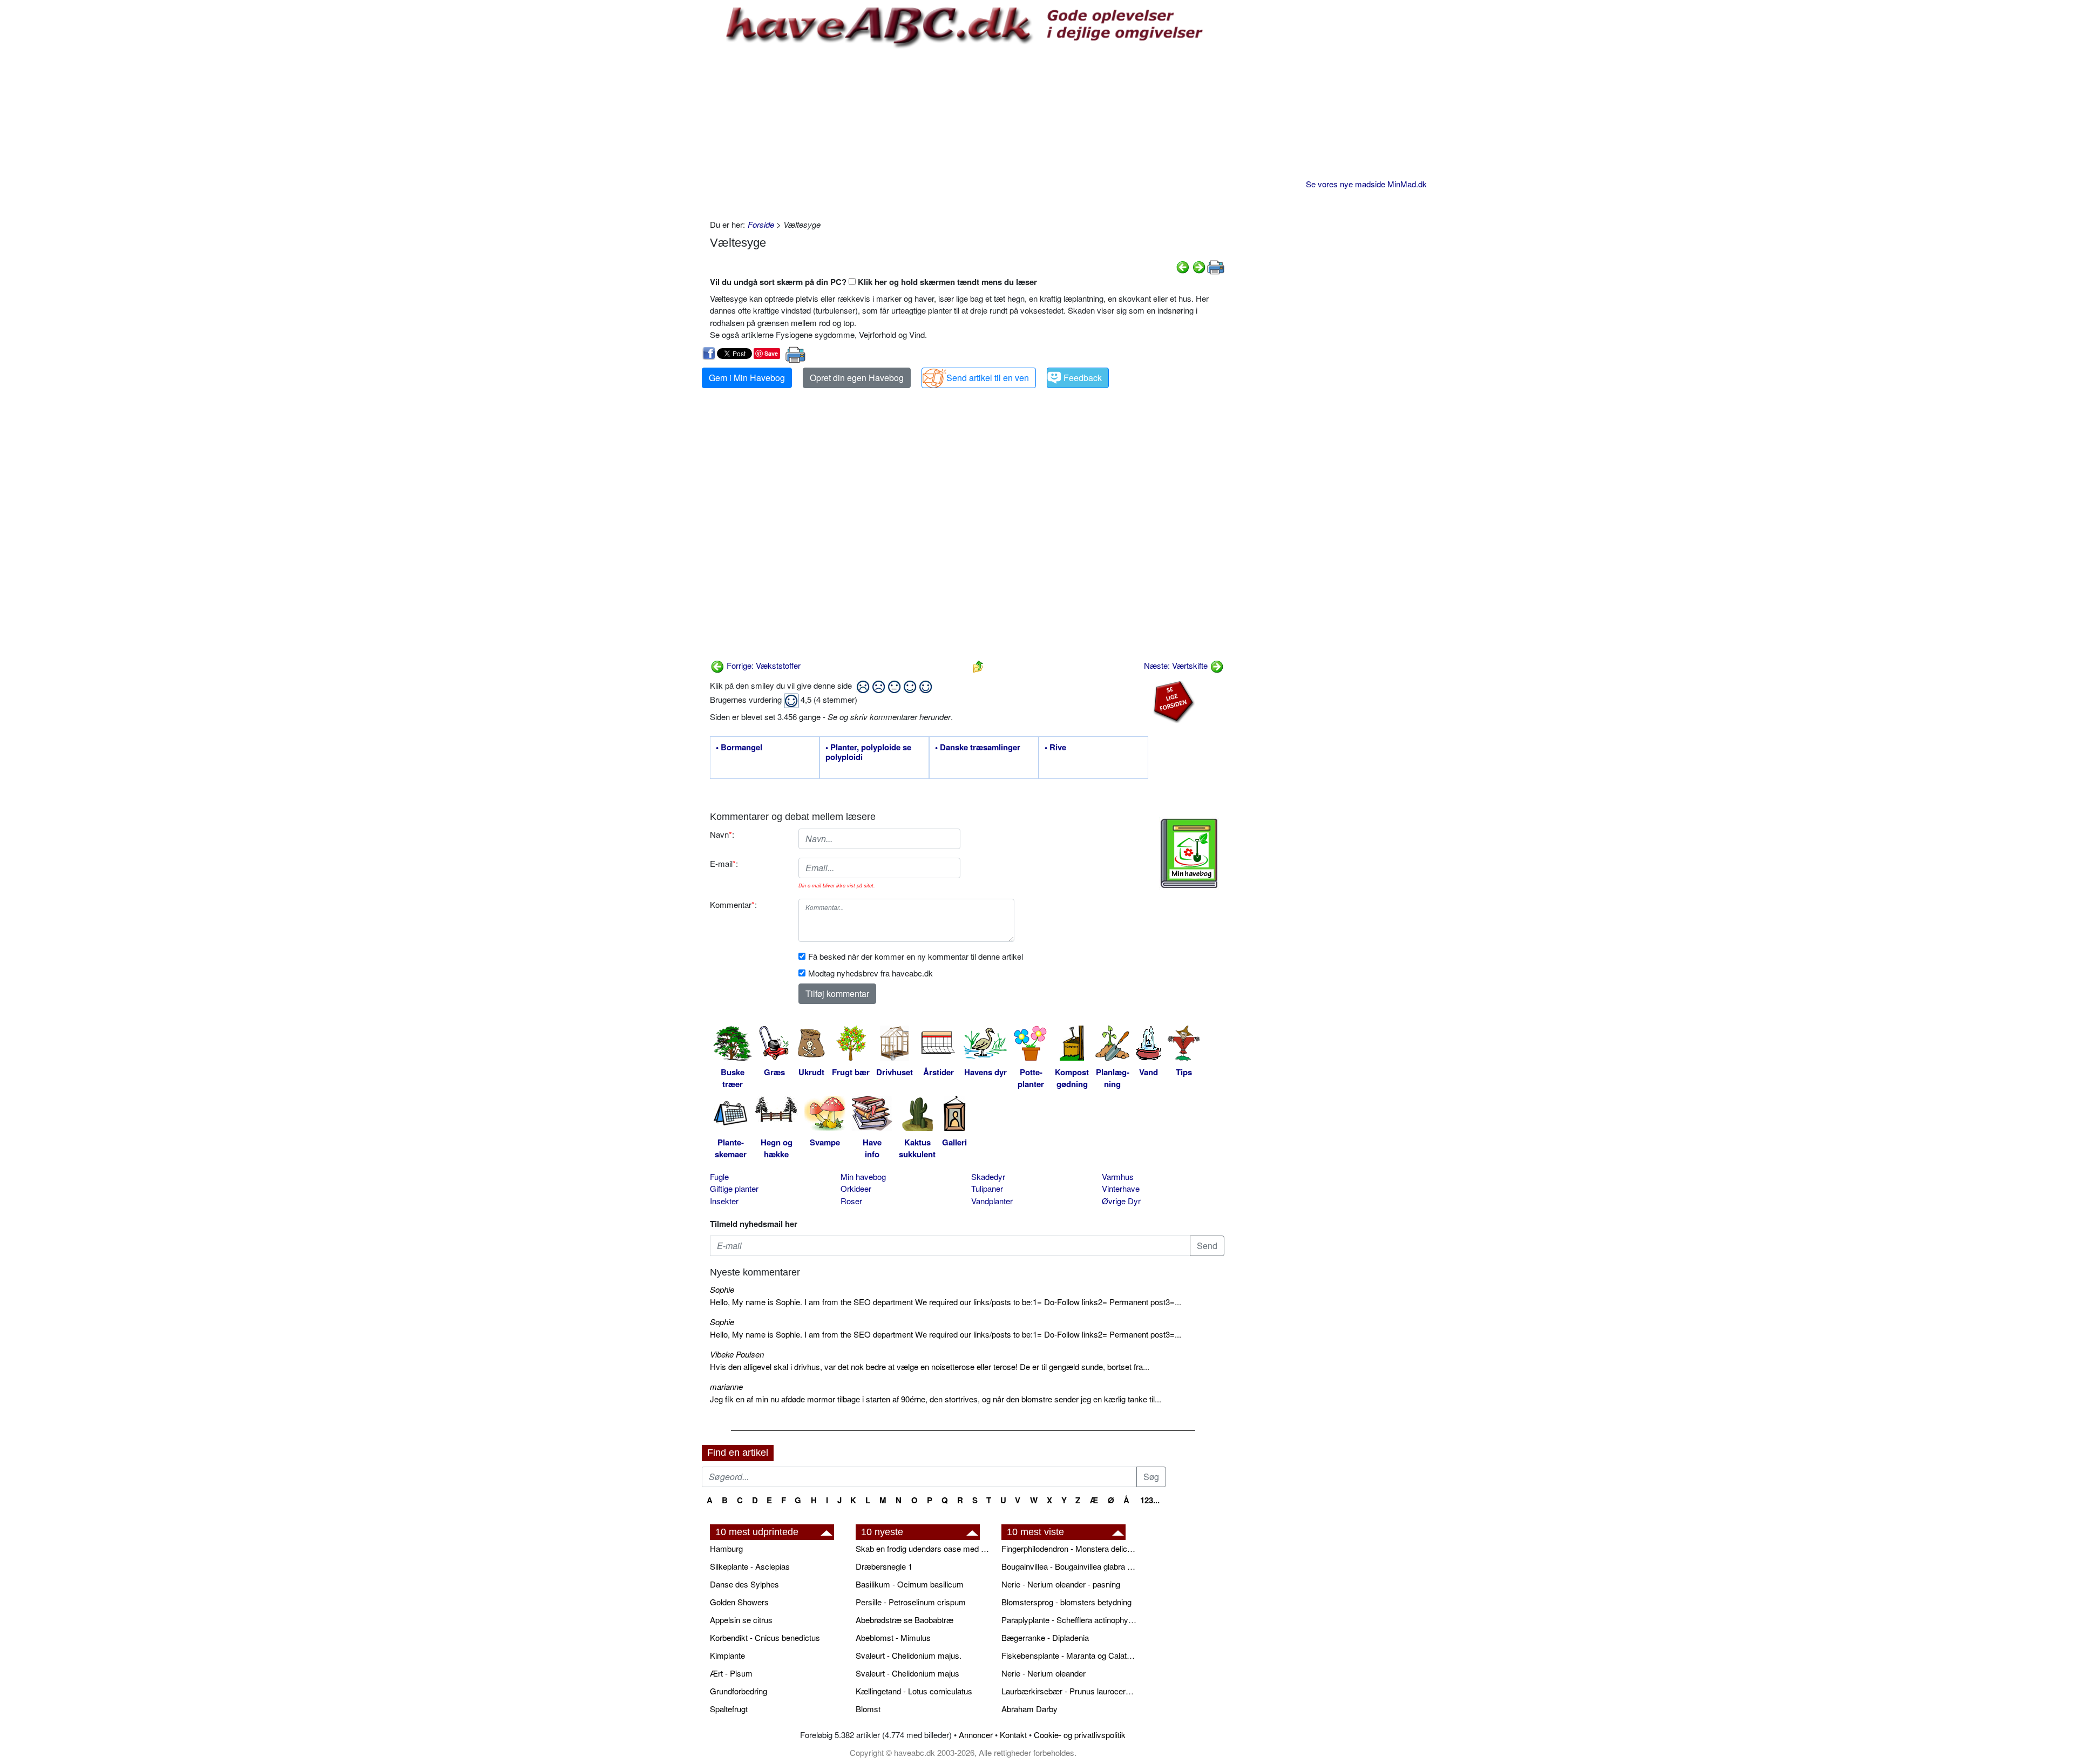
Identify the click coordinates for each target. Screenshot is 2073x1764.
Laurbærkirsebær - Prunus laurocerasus (1069, 1691)
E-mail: (724, 863)
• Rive (1055, 748)
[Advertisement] (967, 132)
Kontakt (1013, 1735)
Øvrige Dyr (1121, 1201)
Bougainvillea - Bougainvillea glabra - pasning (1069, 1566)
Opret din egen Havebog (857, 378)
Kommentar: (733, 904)
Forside (761, 224)
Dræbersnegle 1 (884, 1566)
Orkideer (856, 1188)
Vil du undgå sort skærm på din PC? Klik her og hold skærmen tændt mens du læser (873, 282)
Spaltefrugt (729, 1709)
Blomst (868, 1709)
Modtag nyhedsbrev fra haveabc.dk (870, 973)
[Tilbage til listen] (978, 665)
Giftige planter (734, 1188)
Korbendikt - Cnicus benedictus (765, 1637)
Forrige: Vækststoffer (763, 665)
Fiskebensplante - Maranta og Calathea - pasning (1069, 1655)
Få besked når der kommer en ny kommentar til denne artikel (916, 956)
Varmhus (1118, 1176)
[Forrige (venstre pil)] (1183, 266)
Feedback (1083, 378)
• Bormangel (739, 748)
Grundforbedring (739, 1691)
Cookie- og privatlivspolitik (1080, 1735)
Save (771, 353)
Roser (851, 1201)
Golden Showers (739, 1602)
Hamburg (726, 1548)
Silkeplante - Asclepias (750, 1566)
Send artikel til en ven (988, 378)
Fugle (719, 1176)
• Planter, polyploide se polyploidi (868, 752)
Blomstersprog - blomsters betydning (1066, 1602)
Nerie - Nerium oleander (1044, 1673)
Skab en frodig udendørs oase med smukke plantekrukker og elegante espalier (923, 1548)
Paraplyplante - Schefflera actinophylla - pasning (1069, 1620)
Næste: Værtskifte (1177, 665)
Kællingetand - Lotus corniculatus (914, 1691)
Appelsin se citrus (741, 1620)
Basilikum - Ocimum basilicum (910, 1584)
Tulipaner (987, 1188)
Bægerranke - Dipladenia (1045, 1637)
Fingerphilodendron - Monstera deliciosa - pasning (1069, 1548)
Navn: (722, 834)
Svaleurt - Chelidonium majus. (909, 1655)
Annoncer (976, 1735)
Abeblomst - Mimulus (893, 1637)
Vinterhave (1121, 1188)
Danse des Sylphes (744, 1584)
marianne (726, 1386)
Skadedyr (988, 1176)
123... (1150, 1500)
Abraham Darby (1029, 1709)
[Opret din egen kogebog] (1189, 853)
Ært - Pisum (731, 1673)
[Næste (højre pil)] (1199, 266)
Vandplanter (992, 1201)
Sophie (722, 1289)
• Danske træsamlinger (978, 748)
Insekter (724, 1201)
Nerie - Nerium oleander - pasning (1061, 1584)
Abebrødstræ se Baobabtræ (905, 1620)
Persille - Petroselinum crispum (911, 1602)
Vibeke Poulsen (737, 1354)
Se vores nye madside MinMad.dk (1366, 184)
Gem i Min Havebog (747, 378)
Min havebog (863, 1176)
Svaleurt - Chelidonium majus (907, 1673)
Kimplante (727, 1655)
